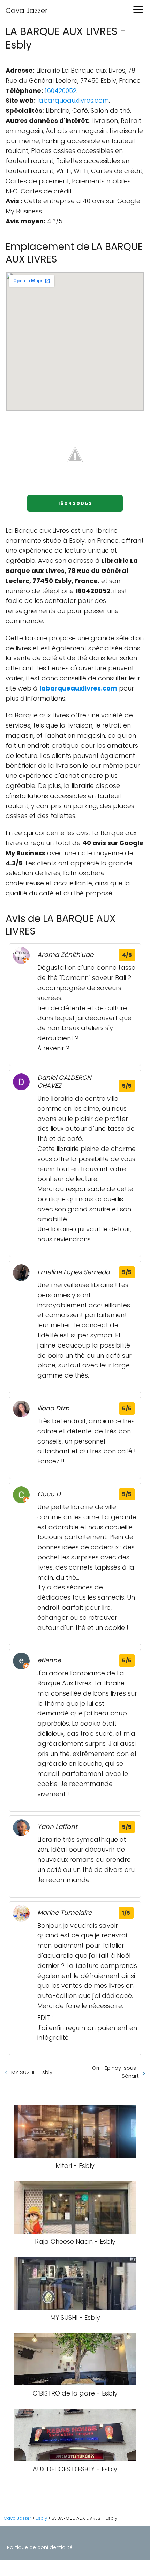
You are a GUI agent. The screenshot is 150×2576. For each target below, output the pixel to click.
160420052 (61, 91)
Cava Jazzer (27, 10)
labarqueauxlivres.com (73, 100)
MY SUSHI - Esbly (32, 2072)
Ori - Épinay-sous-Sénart (115, 2072)
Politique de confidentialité (40, 2547)
